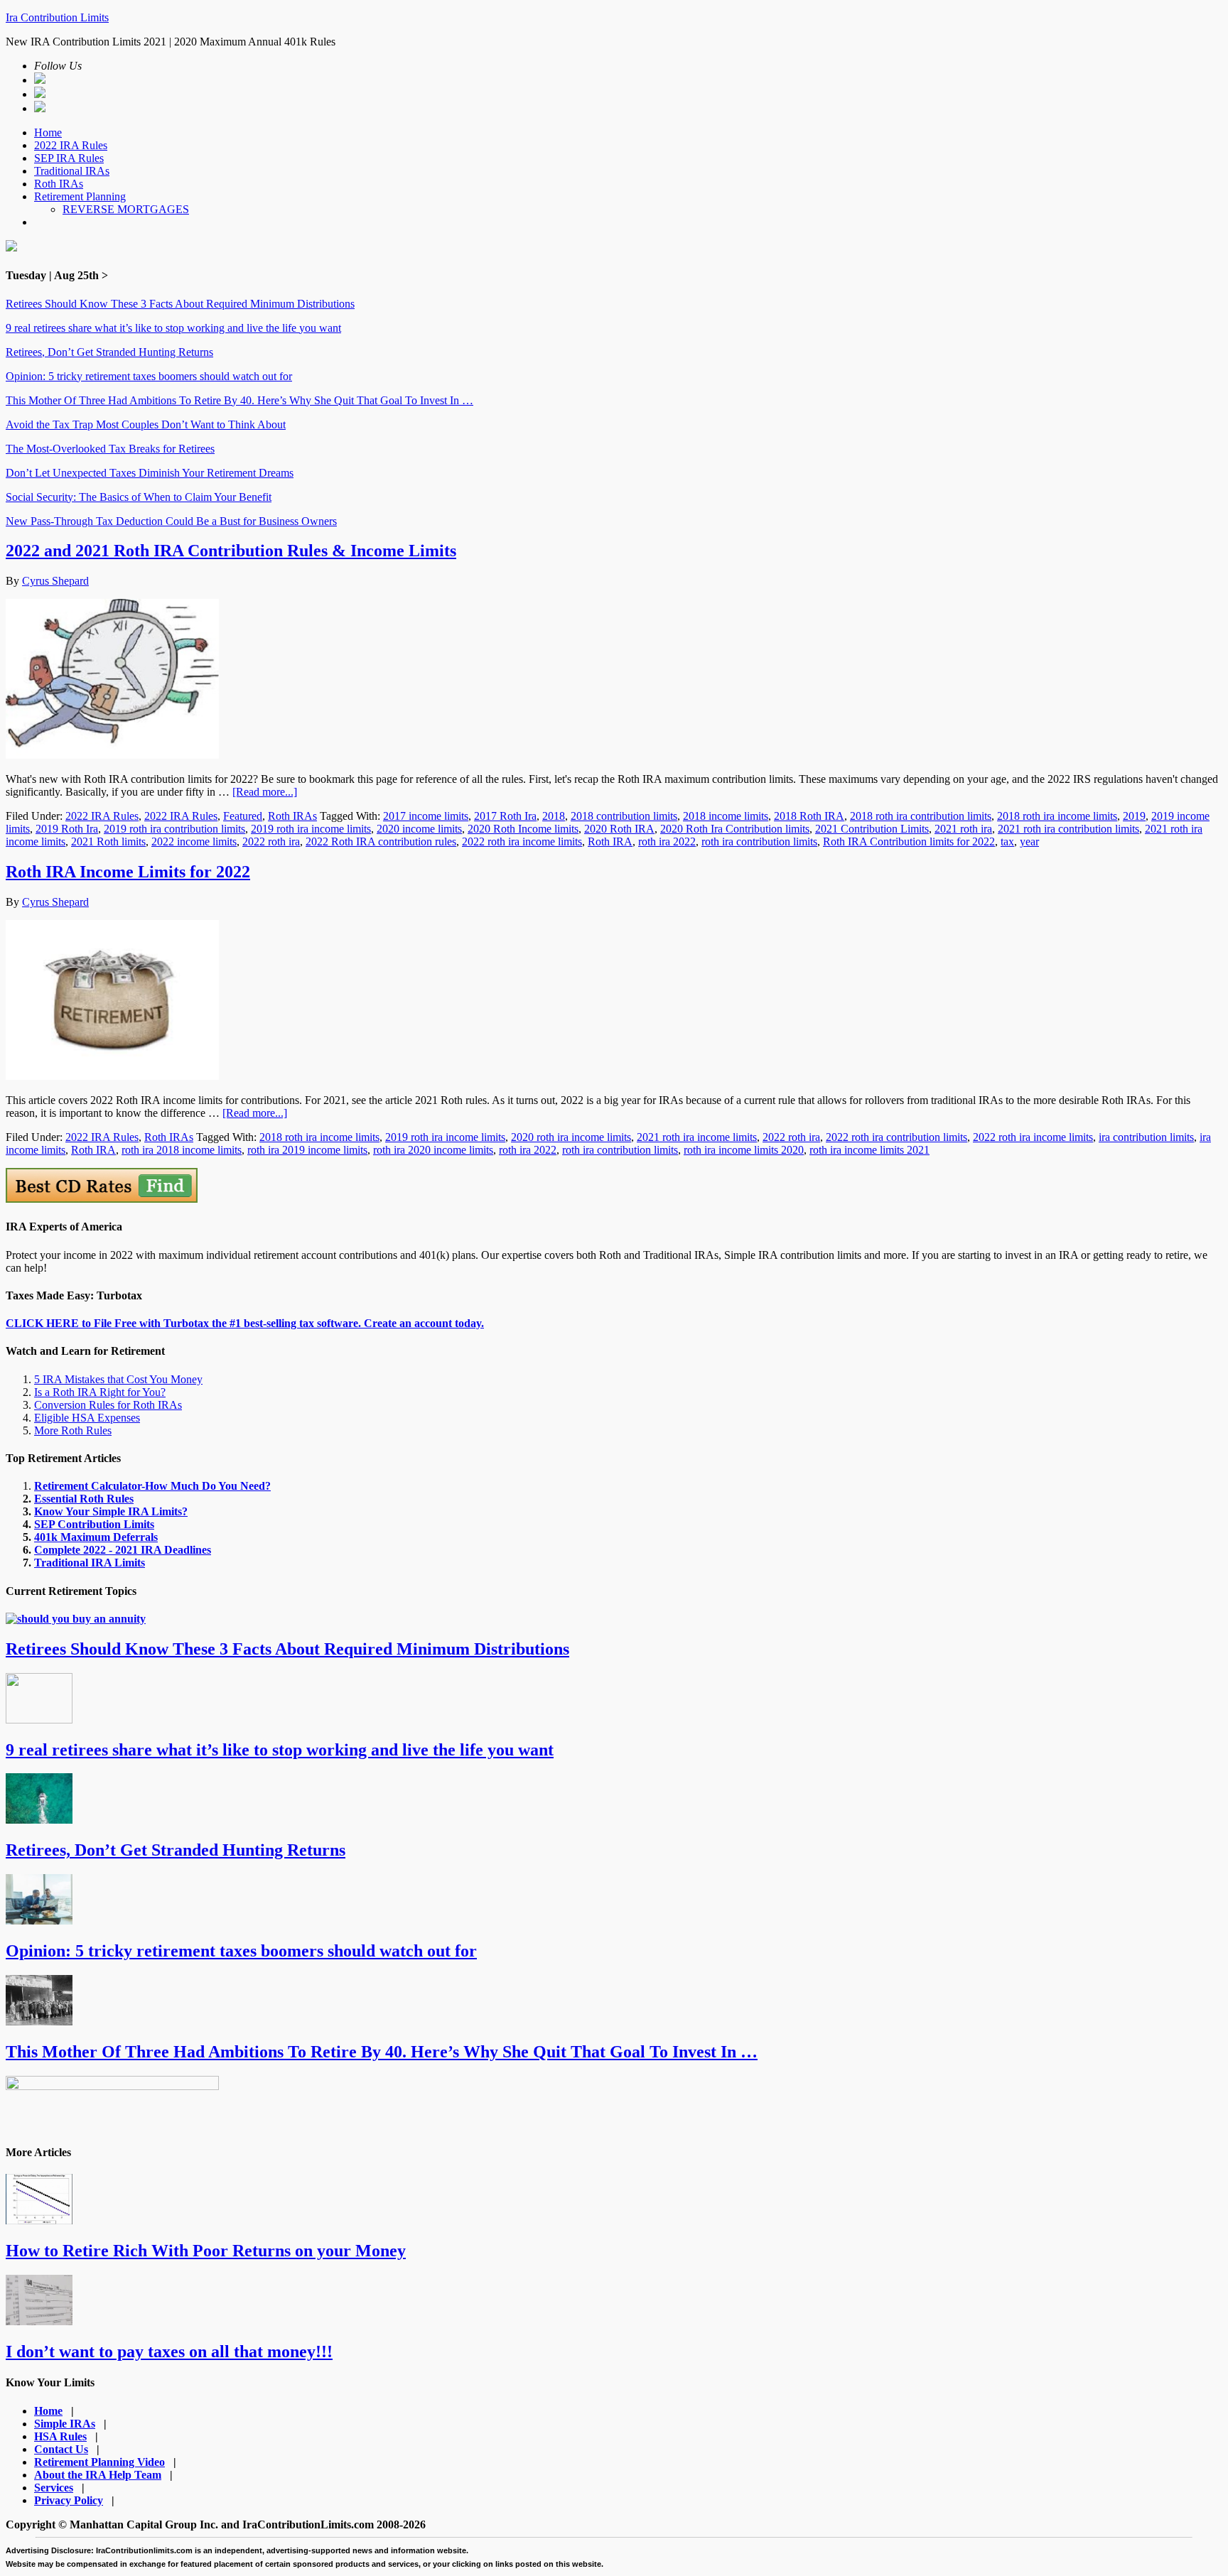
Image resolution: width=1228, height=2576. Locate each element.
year (1029, 841)
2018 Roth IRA (809, 816)
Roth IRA (610, 841)
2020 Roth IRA (619, 829)
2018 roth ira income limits (1057, 816)
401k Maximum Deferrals (96, 1537)
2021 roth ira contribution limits (1068, 829)
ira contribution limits (1146, 1137)
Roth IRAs (292, 816)
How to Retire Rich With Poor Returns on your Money (206, 2251)
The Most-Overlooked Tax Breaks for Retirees (110, 449)
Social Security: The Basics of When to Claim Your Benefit (139, 497)
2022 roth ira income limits (522, 841)
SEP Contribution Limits (94, 1524)
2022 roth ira (271, 841)
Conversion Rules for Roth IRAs (108, 1405)
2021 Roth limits (108, 841)
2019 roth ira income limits (311, 829)
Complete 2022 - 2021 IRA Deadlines (123, 1550)
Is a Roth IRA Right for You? (100, 1392)
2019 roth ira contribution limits (174, 829)
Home (48, 2411)
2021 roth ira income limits (697, 1137)
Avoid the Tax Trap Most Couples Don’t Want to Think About (146, 424)
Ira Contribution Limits (57, 17)
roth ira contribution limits (759, 841)
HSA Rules (60, 2436)
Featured (243, 816)
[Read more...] (265, 792)
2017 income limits (426, 816)
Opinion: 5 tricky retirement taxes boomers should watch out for (149, 376)
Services (54, 2488)
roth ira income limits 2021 (869, 1150)
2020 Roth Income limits (523, 829)
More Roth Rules (73, 1430)
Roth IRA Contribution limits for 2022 (909, 841)
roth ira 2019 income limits (307, 1150)
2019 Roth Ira (67, 829)
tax (1007, 841)
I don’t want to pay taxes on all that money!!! (169, 2352)
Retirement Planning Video (99, 2462)
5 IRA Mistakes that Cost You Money (118, 1379)
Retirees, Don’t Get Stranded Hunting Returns (109, 352)
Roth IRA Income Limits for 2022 (128, 872)
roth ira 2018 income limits (182, 1150)
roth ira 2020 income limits (433, 1150)
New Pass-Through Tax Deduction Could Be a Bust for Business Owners (171, 521)
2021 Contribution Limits (872, 829)
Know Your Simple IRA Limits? (111, 1511)
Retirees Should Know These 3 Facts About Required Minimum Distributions (180, 304)
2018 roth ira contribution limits (921, 816)
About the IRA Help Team (98, 2475)
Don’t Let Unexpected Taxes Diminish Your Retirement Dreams (150, 473)
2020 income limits (419, 829)
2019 (1134, 816)
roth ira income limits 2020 (744, 1150)
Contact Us (61, 2449)
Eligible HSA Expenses (87, 1418)
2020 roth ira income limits (571, 1137)
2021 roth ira (963, 829)
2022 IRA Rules (102, 816)
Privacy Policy (69, 2500)
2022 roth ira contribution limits (896, 1137)
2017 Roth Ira (505, 816)
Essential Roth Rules (84, 1499)
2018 (554, 816)
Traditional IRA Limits (90, 1563)
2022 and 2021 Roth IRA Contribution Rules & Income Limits (231, 551)
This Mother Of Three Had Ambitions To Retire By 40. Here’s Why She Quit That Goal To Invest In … (239, 400)
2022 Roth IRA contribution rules (381, 841)
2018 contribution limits (624, 816)
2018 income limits (726, 816)
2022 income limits (194, 841)
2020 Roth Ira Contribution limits (735, 829)
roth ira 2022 (667, 841)
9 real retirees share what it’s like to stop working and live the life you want (173, 328)
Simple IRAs (65, 2424)
